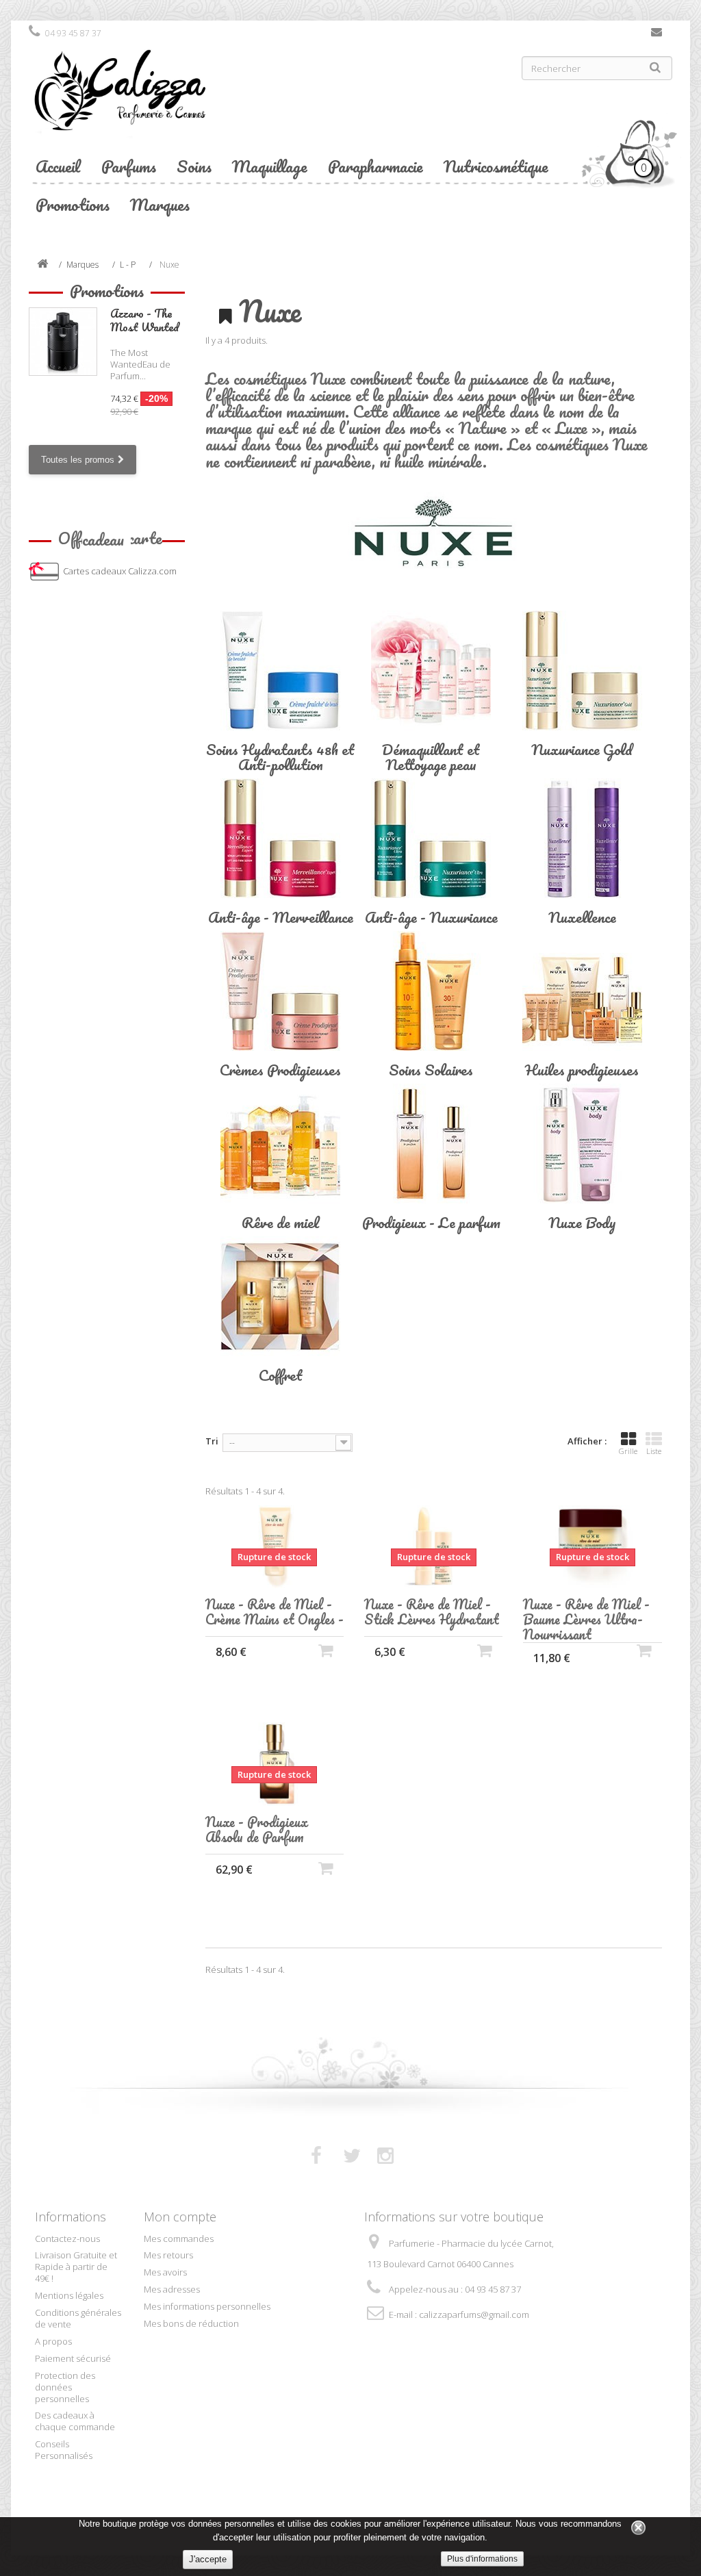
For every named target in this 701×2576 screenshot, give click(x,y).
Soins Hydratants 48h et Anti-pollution (280, 757)
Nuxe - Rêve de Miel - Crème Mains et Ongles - (275, 1612)
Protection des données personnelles (65, 2387)
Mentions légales (69, 2295)
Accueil (58, 166)
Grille (628, 1451)
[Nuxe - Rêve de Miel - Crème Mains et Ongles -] (275, 1547)
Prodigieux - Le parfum (431, 1222)
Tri (212, 1441)
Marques (160, 204)
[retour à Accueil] (42, 265)
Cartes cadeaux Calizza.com (120, 571)
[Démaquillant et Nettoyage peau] (431, 671)
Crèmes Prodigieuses (280, 1070)
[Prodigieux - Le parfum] (431, 1144)
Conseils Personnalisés (64, 2450)
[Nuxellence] (582, 838)
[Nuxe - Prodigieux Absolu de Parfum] (275, 1764)
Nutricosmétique (496, 166)
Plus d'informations (482, 2559)
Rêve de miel (280, 1222)
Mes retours (168, 2255)
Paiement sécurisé (73, 2358)
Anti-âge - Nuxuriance (431, 917)
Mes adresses (172, 2289)
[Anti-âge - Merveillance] (281, 838)
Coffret (281, 1375)
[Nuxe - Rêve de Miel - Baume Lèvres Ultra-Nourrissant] (592, 1547)
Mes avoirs (165, 2272)
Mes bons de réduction (191, 2323)
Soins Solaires (431, 1070)
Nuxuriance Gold (582, 749)
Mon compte (180, 2217)
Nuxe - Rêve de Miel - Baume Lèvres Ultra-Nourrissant (586, 1620)
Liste (654, 1451)
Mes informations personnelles (207, 2306)
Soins (194, 166)
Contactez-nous (657, 35)
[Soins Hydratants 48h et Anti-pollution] (281, 671)
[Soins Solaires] (431, 991)
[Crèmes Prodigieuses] (281, 991)
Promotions (73, 204)
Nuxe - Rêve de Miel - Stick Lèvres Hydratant (432, 1612)
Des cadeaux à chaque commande (75, 2421)
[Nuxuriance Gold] (582, 671)
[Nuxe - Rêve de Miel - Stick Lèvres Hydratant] (433, 1547)
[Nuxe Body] (582, 1144)
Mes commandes (179, 2239)
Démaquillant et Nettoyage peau (431, 757)
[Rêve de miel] (281, 1144)
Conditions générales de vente (78, 2318)
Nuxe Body (582, 1222)
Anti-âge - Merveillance (281, 917)
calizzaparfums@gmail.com (474, 2314)
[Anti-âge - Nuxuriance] (431, 838)
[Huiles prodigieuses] (582, 991)
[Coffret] (281, 1296)
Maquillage (270, 166)
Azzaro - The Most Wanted (144, 320)
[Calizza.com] (184, 101)
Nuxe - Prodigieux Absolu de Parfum (257, 1830)
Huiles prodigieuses (582, 1070)
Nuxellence (582, 917)
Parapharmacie (375, 166)
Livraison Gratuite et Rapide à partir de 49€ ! (76, 2267)
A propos (53, 2341)
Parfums (129, 166)
